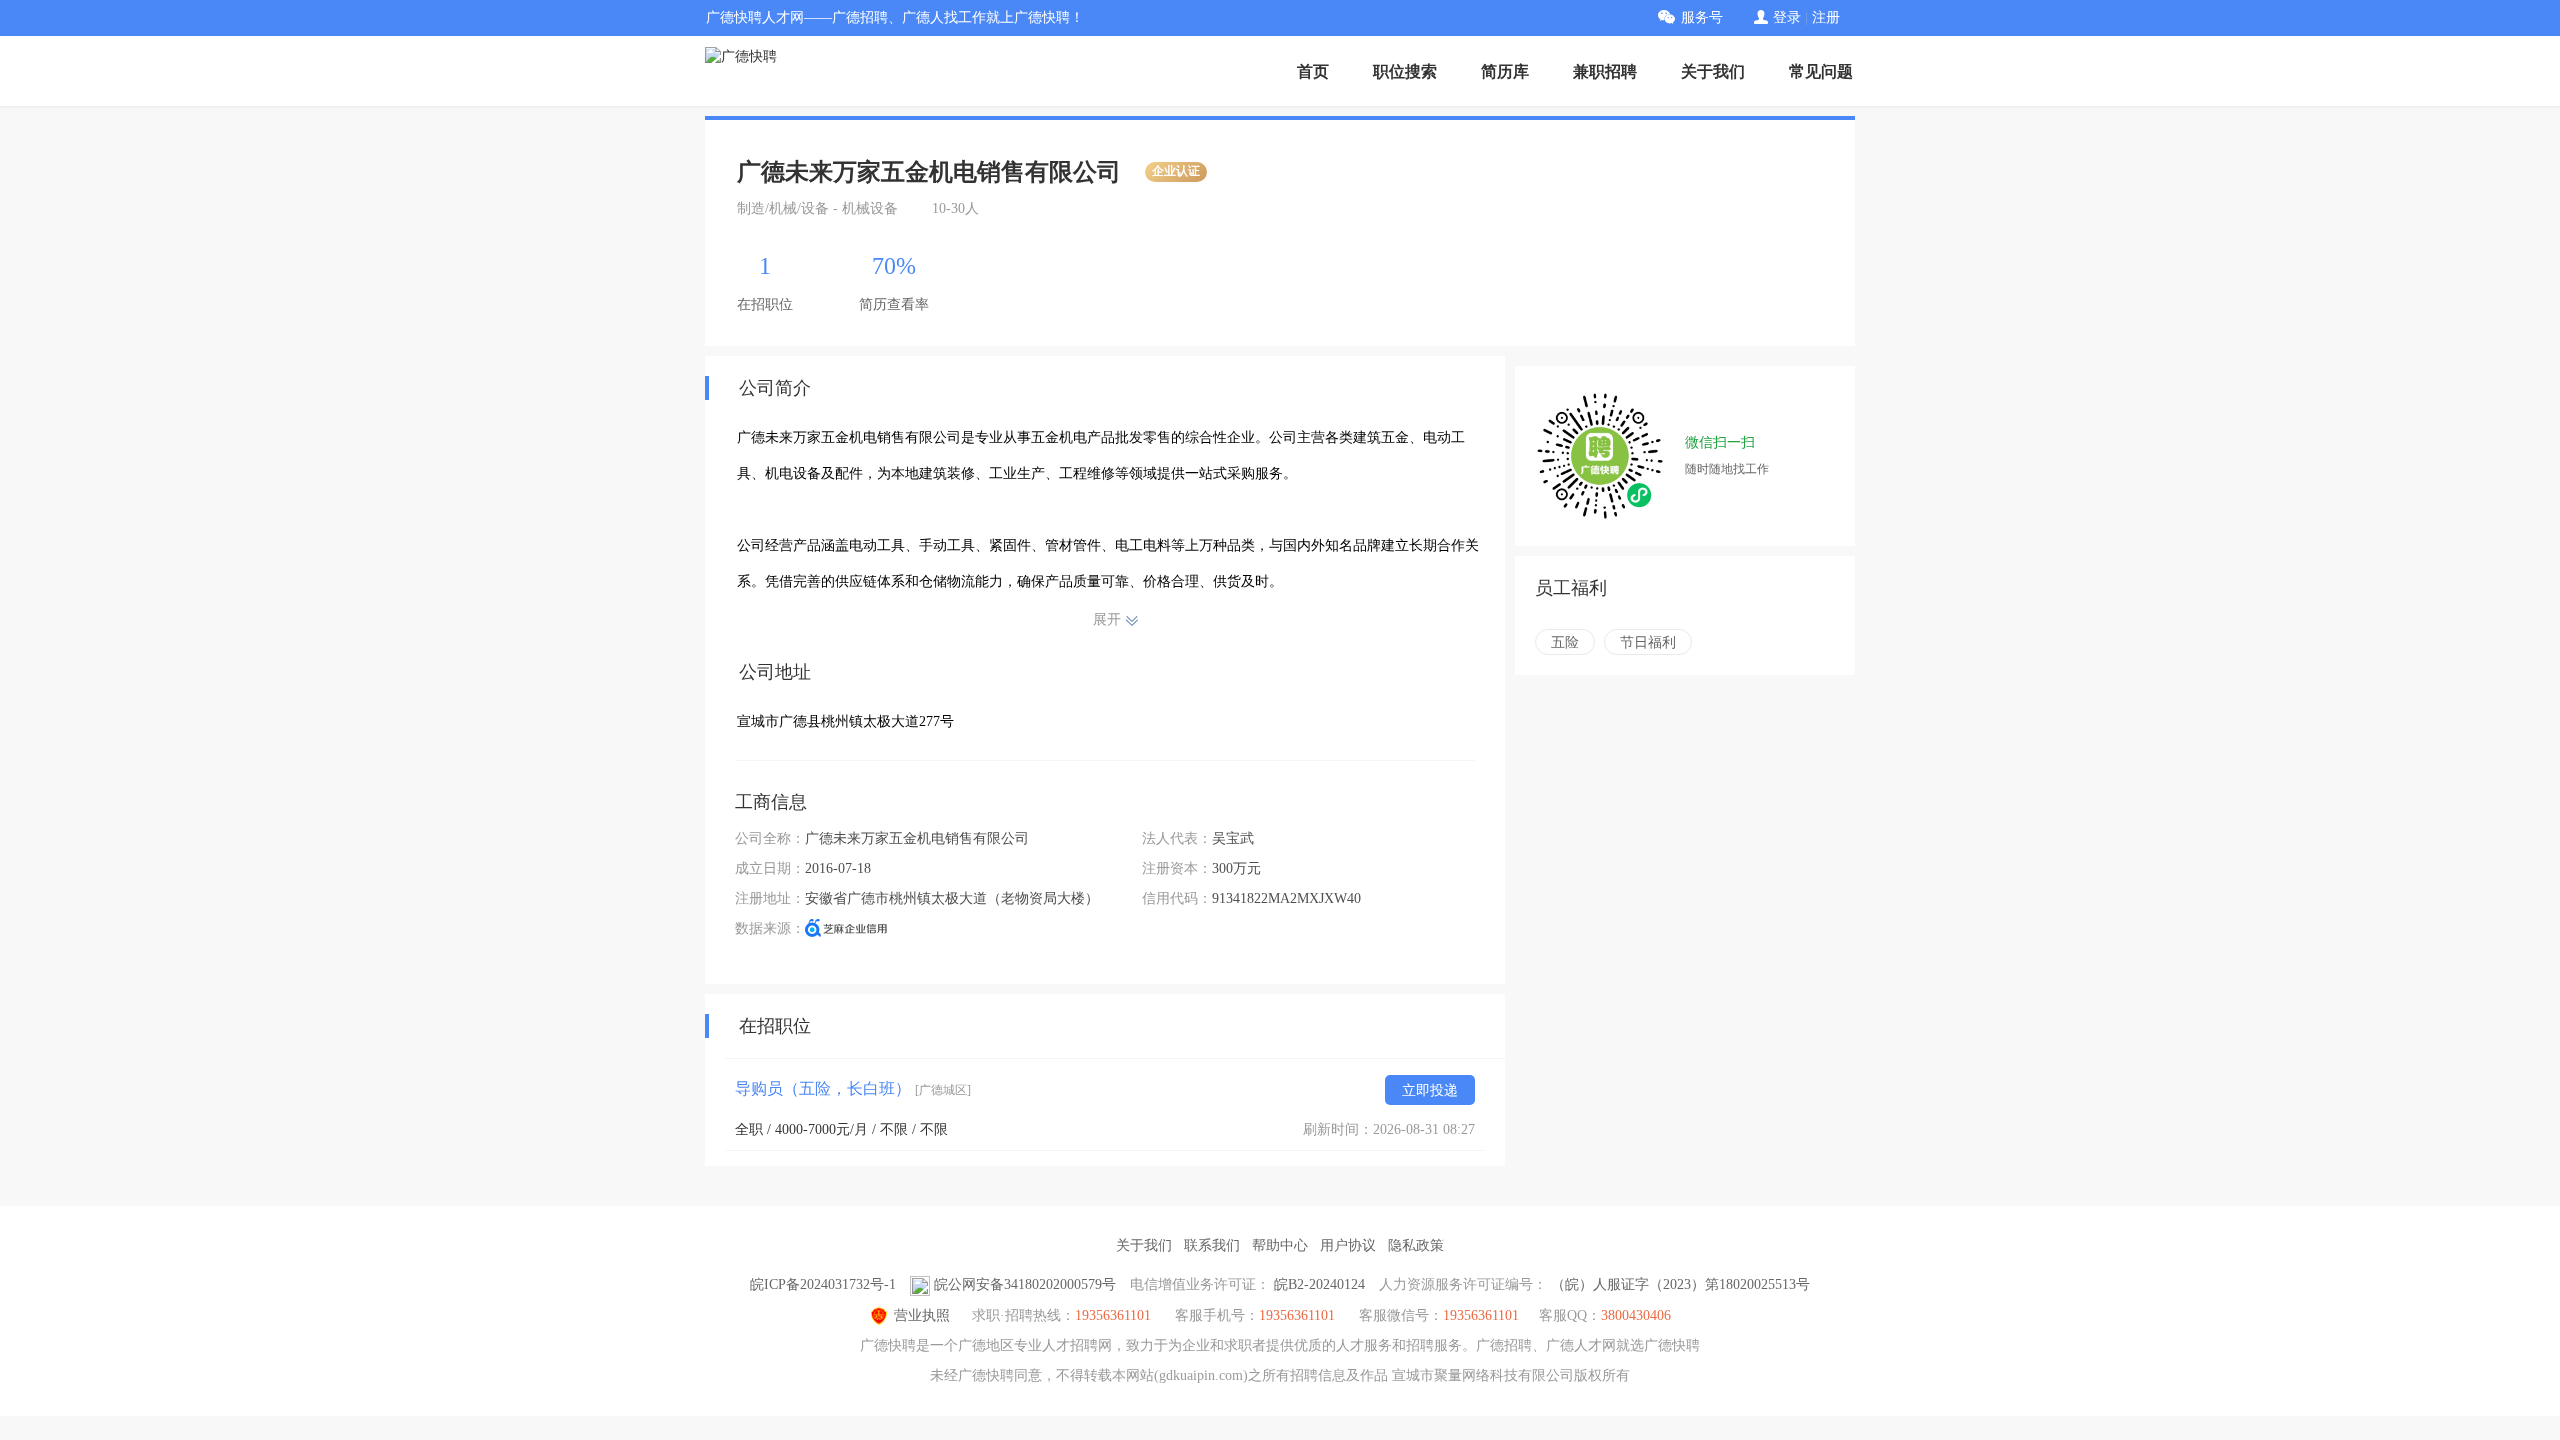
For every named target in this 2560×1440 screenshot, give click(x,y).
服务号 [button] (1702, 17)
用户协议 (1348, 1245)
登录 (1787, 17)
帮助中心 (1280, 1245)
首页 (1313, 71)
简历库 (1505, 71)
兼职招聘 (1605, 71)
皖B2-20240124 (1319, 1284)
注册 (1826, 17)
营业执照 (922, 1315)
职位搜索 (1405, 71)
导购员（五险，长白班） (853, 1088)
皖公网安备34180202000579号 (1025, 1284)
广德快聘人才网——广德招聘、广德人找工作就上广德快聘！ (895, 17)
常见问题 (1821, 71)
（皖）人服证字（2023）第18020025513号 (1680, 1284)
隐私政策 (1416, 1245)
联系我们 (1212, 1245)
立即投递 (1430, 1090)
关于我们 (1713, 71)
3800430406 (1636, 1315)
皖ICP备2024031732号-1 (823, 1284)
